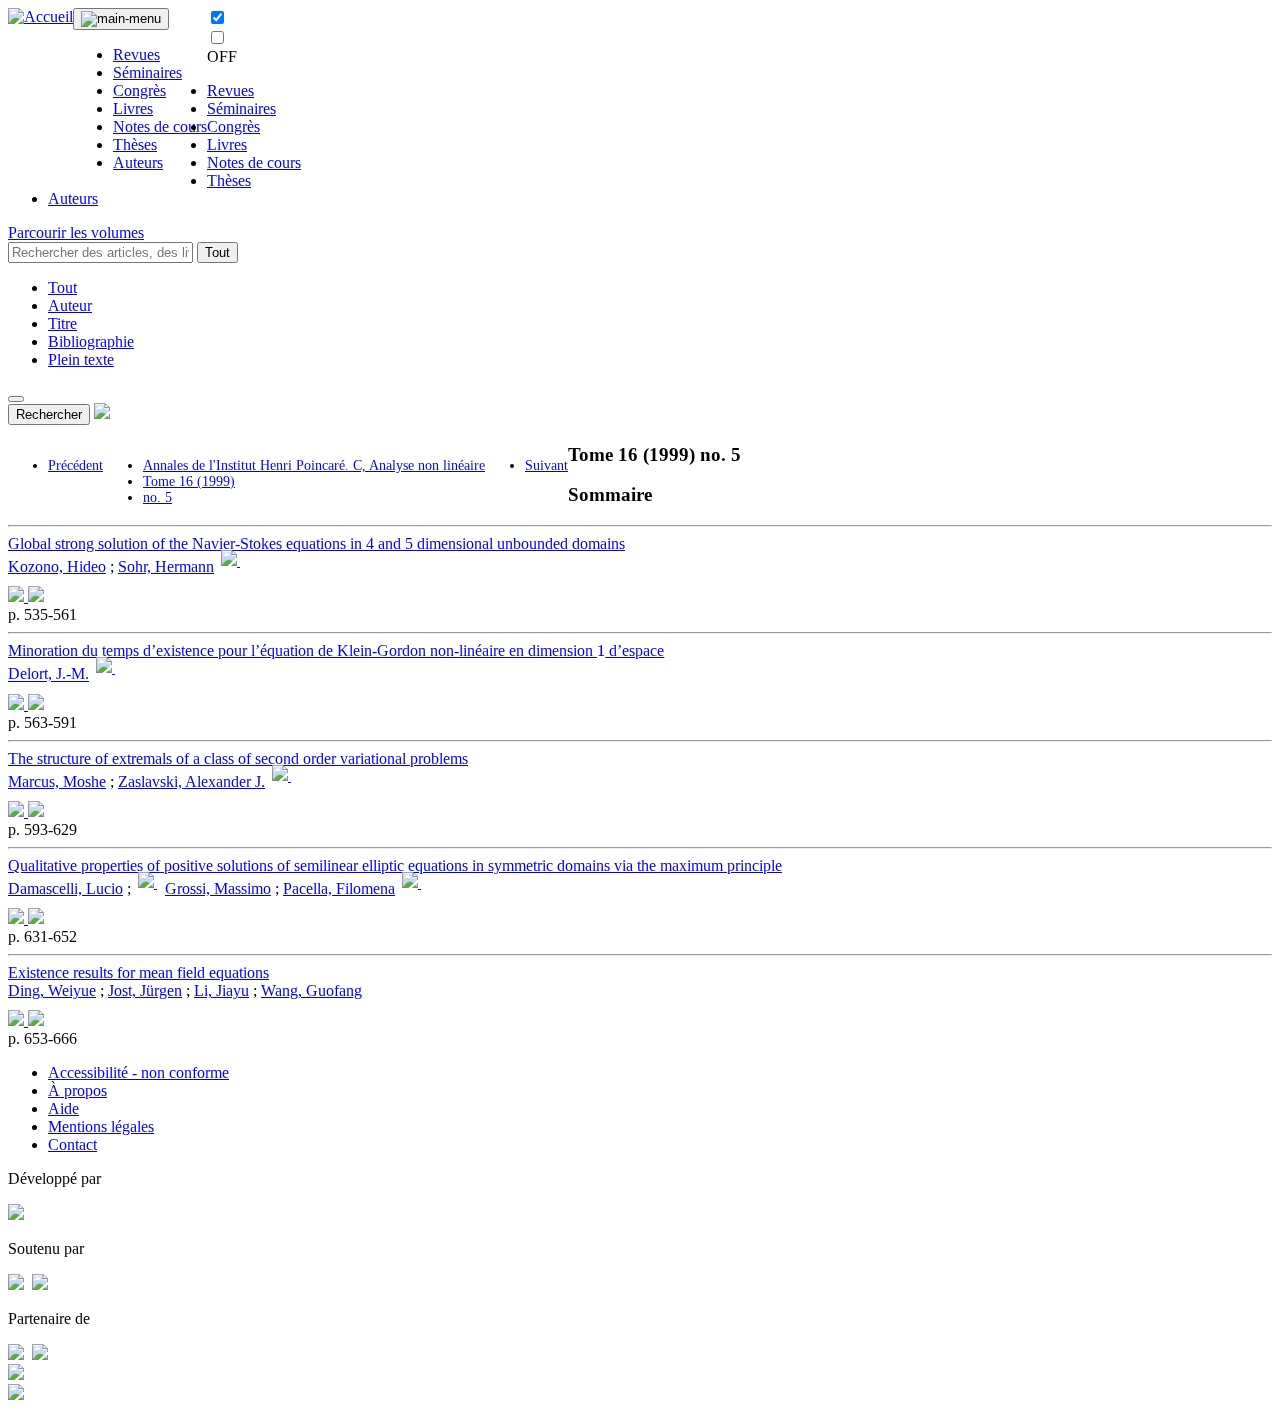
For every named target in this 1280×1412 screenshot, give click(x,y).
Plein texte (81, 359)
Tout (217, 252)
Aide (63, 1108)
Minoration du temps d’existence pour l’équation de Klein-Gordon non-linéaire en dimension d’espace (336, 650)
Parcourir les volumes (76, 232)
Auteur (70, 305)
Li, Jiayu (221, 990)
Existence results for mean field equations (138, 972)
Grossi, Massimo (218, 888)
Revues (136, 54)
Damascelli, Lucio (65, 888)
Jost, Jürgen (145, 990)
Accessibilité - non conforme (138, 1072)
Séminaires (147, 72)
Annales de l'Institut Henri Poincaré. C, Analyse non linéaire (314, 465)
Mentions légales (101, 1126)
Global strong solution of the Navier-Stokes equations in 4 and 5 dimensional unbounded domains (316, 543)
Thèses (135, 144)
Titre (62, 323)
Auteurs (138, 162)
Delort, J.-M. (48, 674)
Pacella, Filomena (339, 888)
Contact (72, 1144)
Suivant (546, 465)
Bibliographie (91, 341)
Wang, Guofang (311, 990)
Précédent (75, 465)
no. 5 (157, 497)
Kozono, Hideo (57, 566)
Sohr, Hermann (166, 566)
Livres (133, 108)
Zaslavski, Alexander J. (191, 781)
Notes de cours (160, 126)
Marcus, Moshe (57, 781)
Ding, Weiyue (52, 990)
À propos (77, 1090)
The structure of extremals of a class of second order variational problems (238, 758)
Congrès (139, 90)
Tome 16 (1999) (189, 481)
